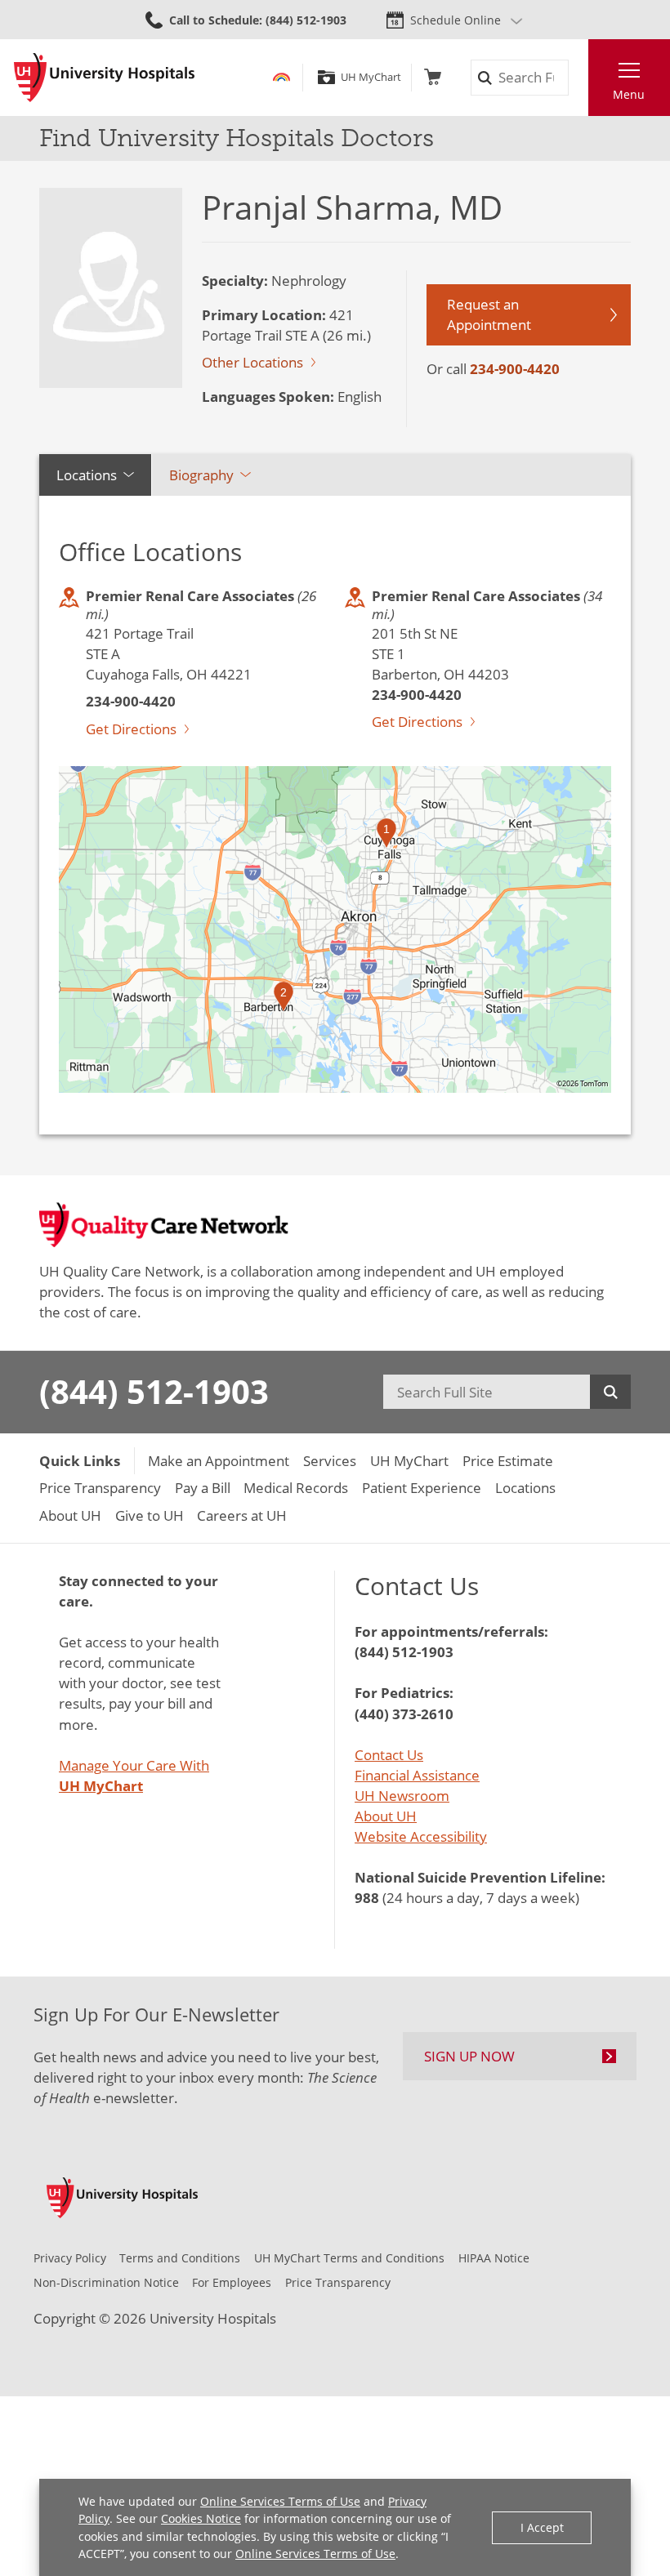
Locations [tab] (87, 475)
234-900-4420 (515, 369)
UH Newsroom (402, 1796)
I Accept (542, 2527)
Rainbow (281, 77)
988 (367, 1898)
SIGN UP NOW (469, 2056)
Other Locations (252, 362)
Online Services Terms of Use (280, 2501)
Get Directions (131, 729)
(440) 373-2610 (404, 1714)
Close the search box (578, 78)
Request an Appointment (489, 314)
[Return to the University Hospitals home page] (104, 78)
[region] (335, 929)
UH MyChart (371, 77)
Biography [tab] (201, 475)
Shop (433, 77)
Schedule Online (456, 20)
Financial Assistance (417, 1775)
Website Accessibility (421, 1836)
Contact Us (389, 1755)
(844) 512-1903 (154, 1392)
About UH (386, 1816)
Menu (629, 94)
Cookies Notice (201, 2518)
